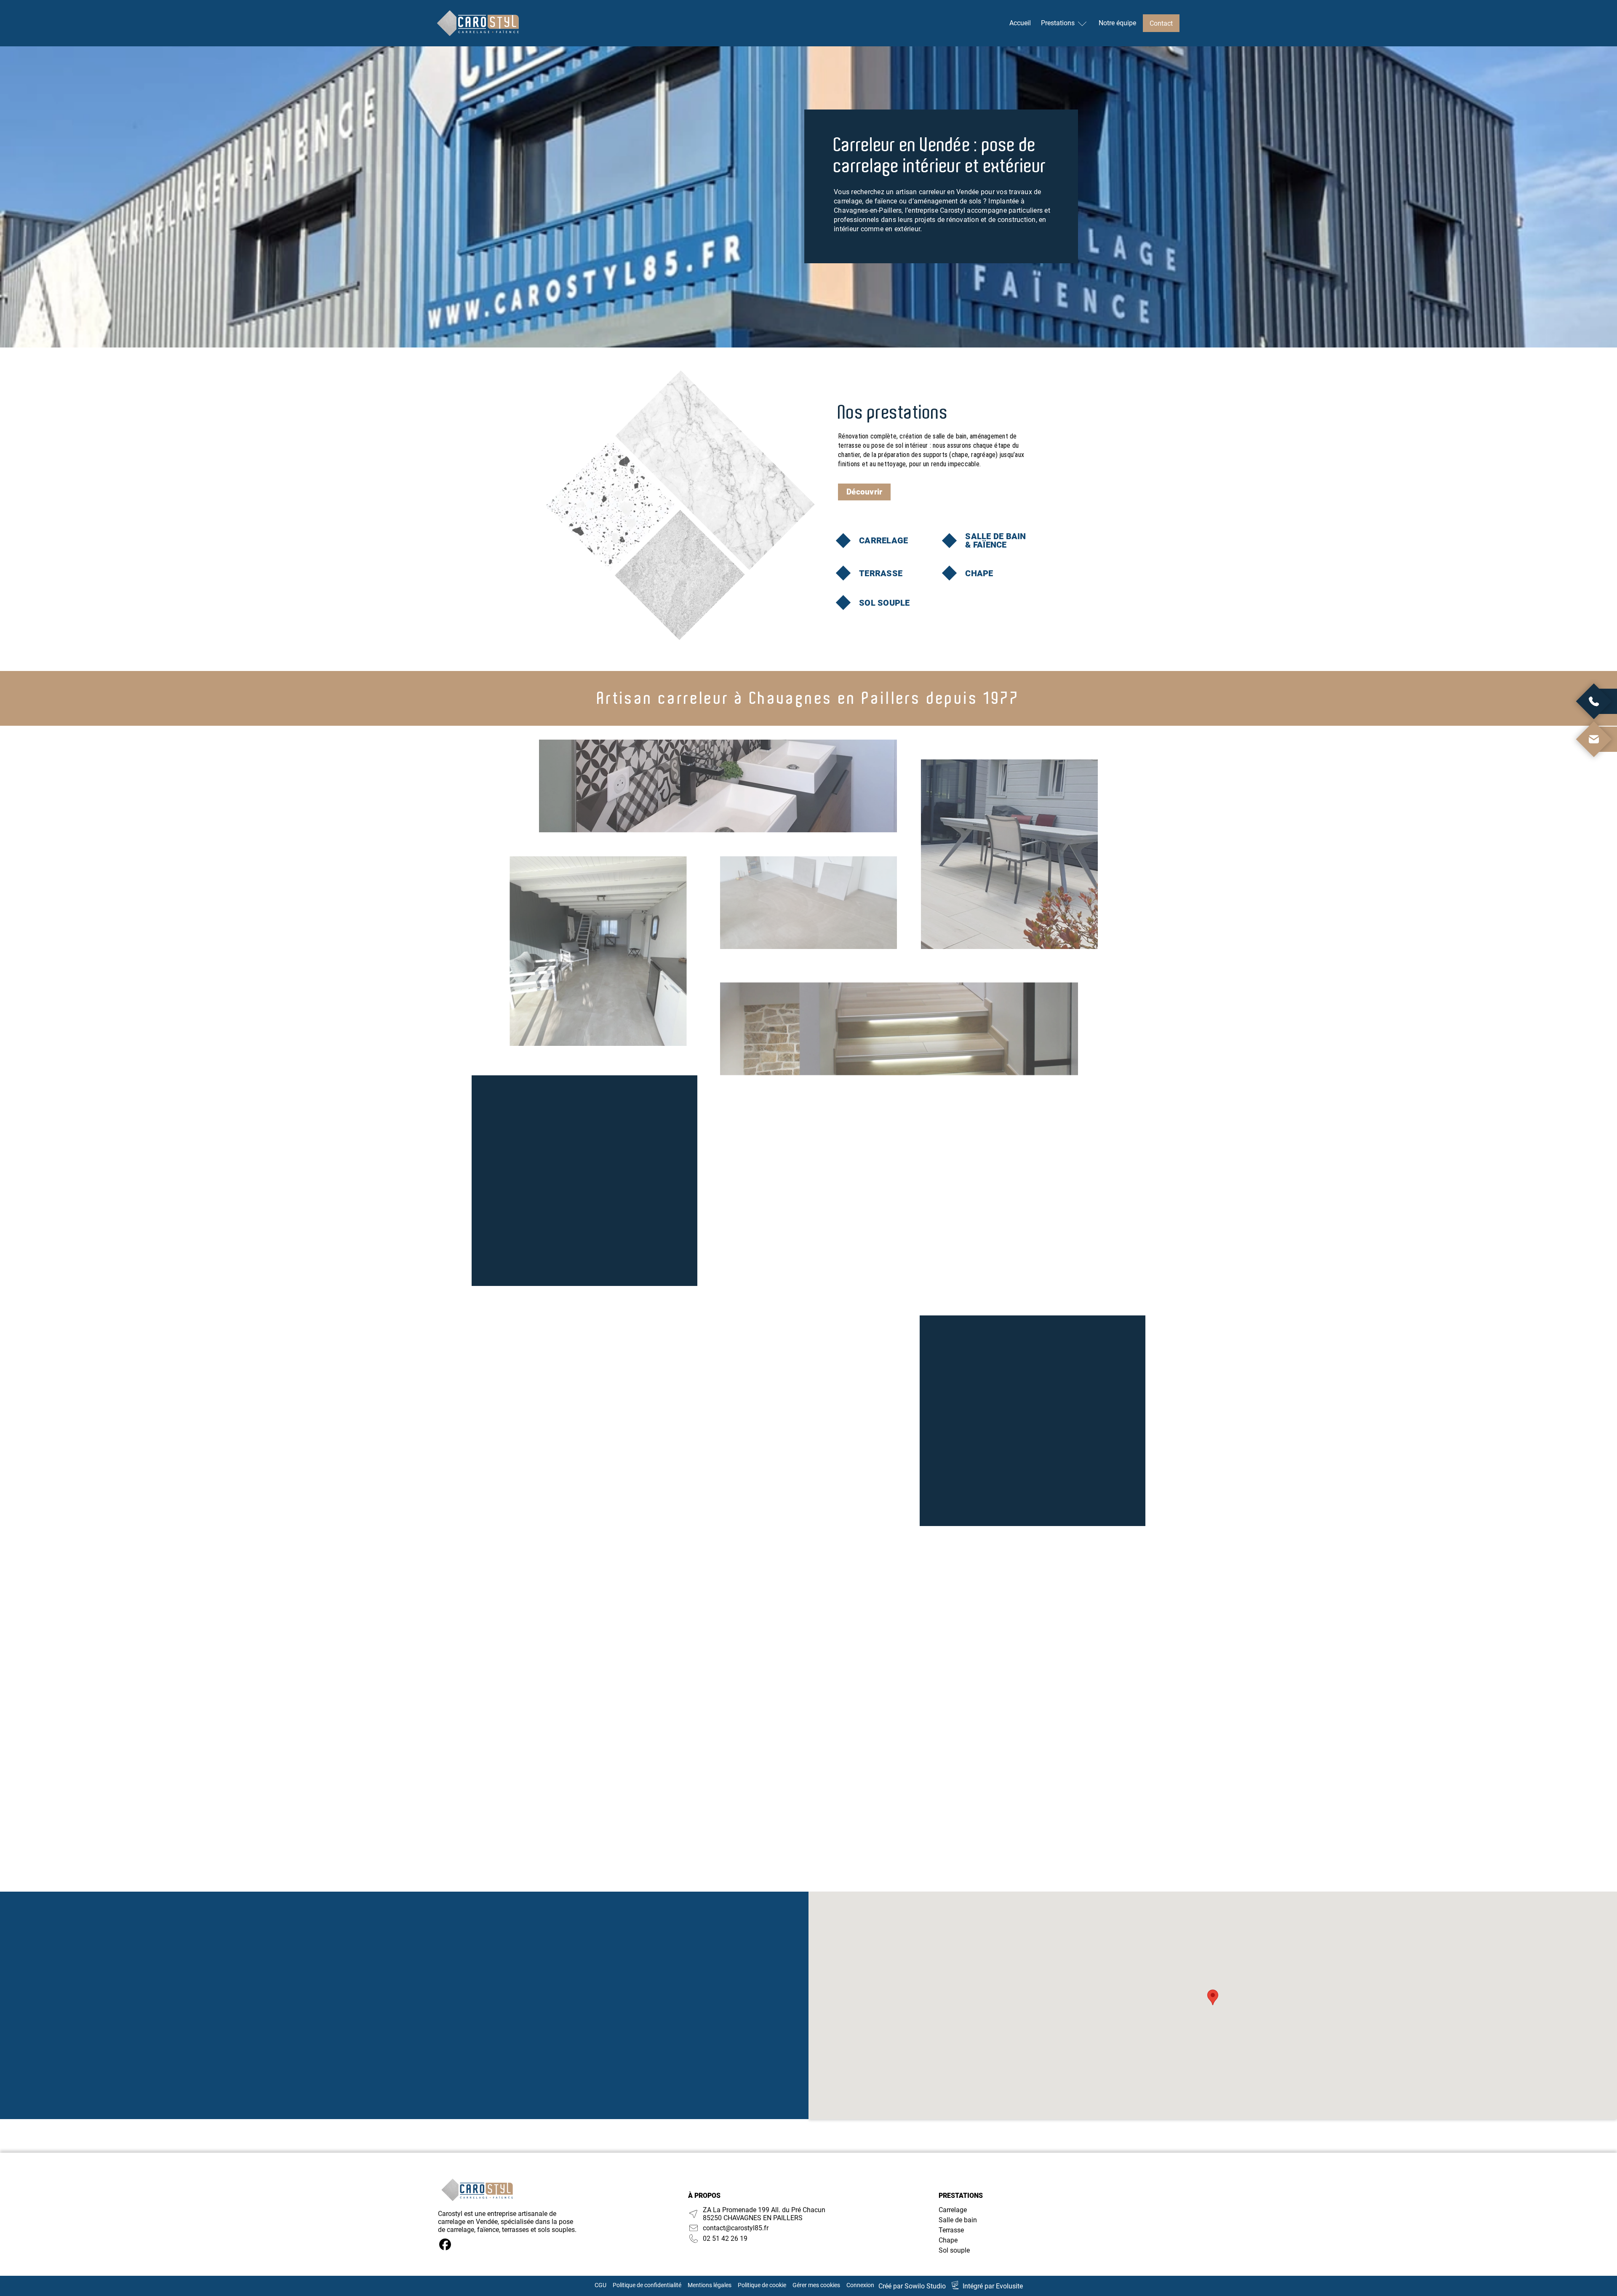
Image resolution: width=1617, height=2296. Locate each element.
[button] (1213, 1997)
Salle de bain (958, 2220)
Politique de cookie (762, 2285)
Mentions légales (710, 2285)
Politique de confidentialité (647, 2285)
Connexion (860, 2285)
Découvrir (864, 492)
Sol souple (954, 2250)
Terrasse (951, 2230)
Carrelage (953, 2210)
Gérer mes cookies (816, 2285)
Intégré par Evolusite (993, 2286)
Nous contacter (534, 2035)
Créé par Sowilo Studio (912, 2286)
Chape (948, 2240)
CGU (600, 2285)
